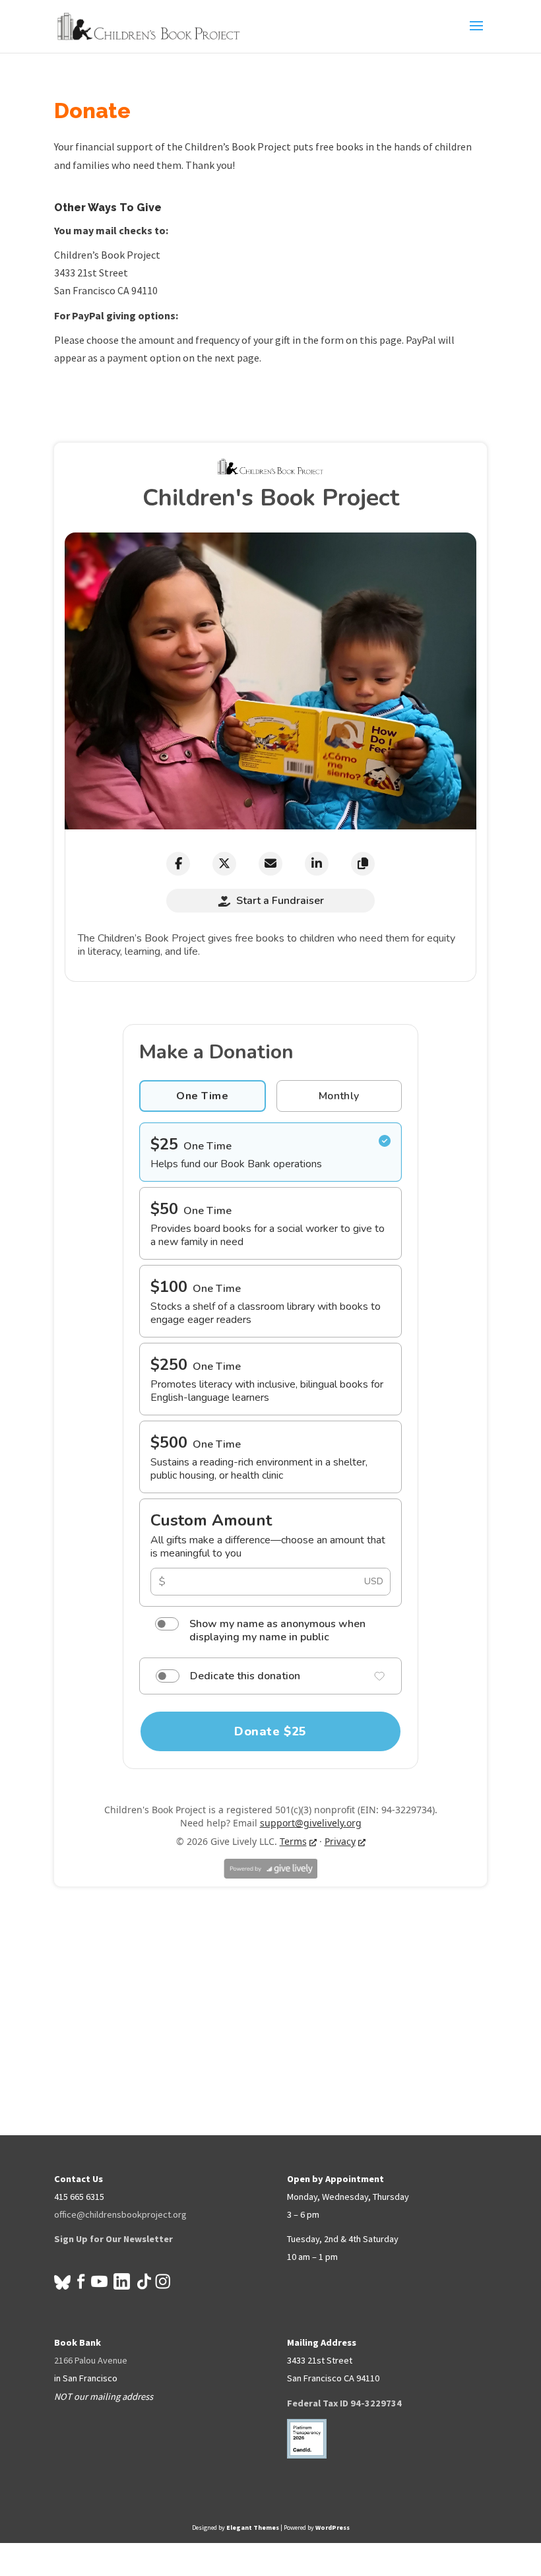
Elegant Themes (253, 2528)
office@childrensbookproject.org (120, 2214)
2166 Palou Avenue (91, 2360)
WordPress (333, 2528)
